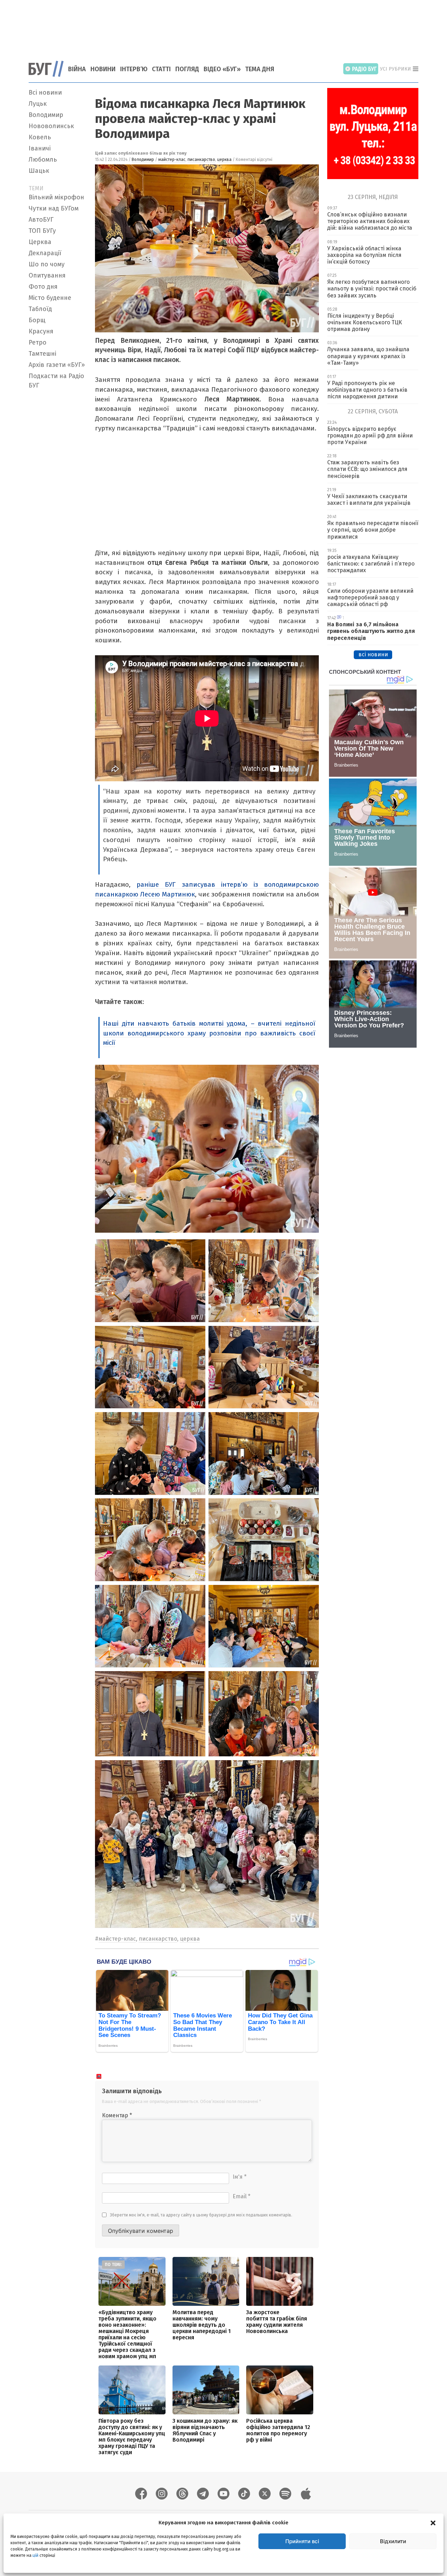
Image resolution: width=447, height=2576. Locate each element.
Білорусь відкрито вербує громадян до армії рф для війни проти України (370, 436)
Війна (77, 69)
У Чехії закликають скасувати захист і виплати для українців (369, 500)
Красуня (41, 331)
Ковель (40, 137)
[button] (433, 2523)
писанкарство (201, 160)
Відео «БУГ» (222, 69)
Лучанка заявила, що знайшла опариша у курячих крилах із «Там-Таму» (368, 356)
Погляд (187, 69)
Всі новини (45, 93)
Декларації (45, 253)
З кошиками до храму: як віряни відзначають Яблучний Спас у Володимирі (205, 2430)
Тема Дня (260, 69)
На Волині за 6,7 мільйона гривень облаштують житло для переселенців (371, 631)
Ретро (38, 342)
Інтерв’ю (134, 69)
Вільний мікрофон (56, 197)
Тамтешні (42, 354)
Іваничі (40, 148)
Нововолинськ (51, 126)
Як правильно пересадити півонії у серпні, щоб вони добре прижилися (373, 530)
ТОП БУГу (42, 231)
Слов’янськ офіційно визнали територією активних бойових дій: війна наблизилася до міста (370, 221)
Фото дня (43, 287)
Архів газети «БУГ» (57, 365)
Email (241, 2196)
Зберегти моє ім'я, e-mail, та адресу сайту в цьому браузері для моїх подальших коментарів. (201, 2215)
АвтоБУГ (41, 220)
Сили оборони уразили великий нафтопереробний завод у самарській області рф (370, 597)
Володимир (46, 115)
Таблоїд (40, 309)
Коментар (117, 2115)
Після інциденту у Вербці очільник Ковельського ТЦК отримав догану (365, 322)
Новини (103, 69)
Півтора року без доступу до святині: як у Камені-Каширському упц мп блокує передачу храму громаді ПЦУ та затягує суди (132, 2437)
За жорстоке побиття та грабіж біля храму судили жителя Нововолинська (277, 2322)
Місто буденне (50, 298)
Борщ (37, 320)
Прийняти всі (302, 2541)
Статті (161, 69)
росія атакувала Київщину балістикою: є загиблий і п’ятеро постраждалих (371, 564)
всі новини (373, 654)
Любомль (43, 160)
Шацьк (39, 171)
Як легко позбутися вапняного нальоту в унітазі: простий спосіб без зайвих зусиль (372, 289)
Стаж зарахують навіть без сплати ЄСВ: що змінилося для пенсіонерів (367, 469)
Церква (40, 242)
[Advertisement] (223, 26)
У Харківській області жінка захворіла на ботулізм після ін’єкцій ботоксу (364, 255)
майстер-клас (172, 160)
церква (224, 160)
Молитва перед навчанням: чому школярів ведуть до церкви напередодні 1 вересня (202, 2325)
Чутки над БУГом (54, 208)
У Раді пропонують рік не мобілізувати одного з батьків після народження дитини (367, 390)
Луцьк (38, 104)
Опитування (47, 275)
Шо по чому (47, 264)
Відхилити (393, 2541)
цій (35, 2555)
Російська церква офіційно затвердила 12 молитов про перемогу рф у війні (278, 2430)
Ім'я (240, 2177)
